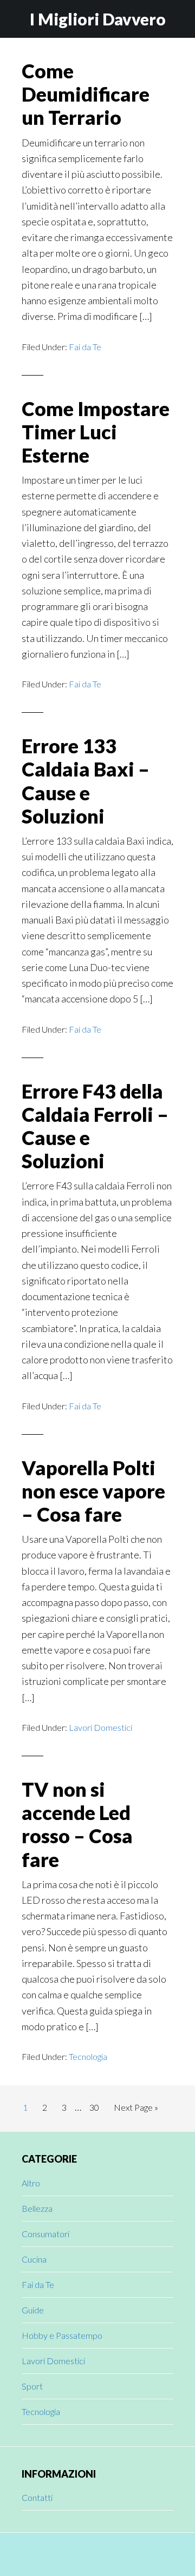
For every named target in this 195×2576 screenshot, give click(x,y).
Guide (33, 2310)
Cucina (34, 2259)
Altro (31, 2183)
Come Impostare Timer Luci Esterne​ (96, 432)
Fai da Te (85, 347)
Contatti (37, 2497)
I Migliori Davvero (98, 19)
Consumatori (45, 2234)
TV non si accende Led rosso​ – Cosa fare (77, 1824)
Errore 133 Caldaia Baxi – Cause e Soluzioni (86, 781)
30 (97, 2107)
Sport (32, 2386)
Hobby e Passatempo (62, 2335)
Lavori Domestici (100, 1727)
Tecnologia (88, 2056)
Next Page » (136, 2110)
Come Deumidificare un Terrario (86, 94)
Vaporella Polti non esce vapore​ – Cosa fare (93, 1491)
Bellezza (37, 2208)
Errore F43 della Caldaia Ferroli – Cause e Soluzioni (95, 1126)
